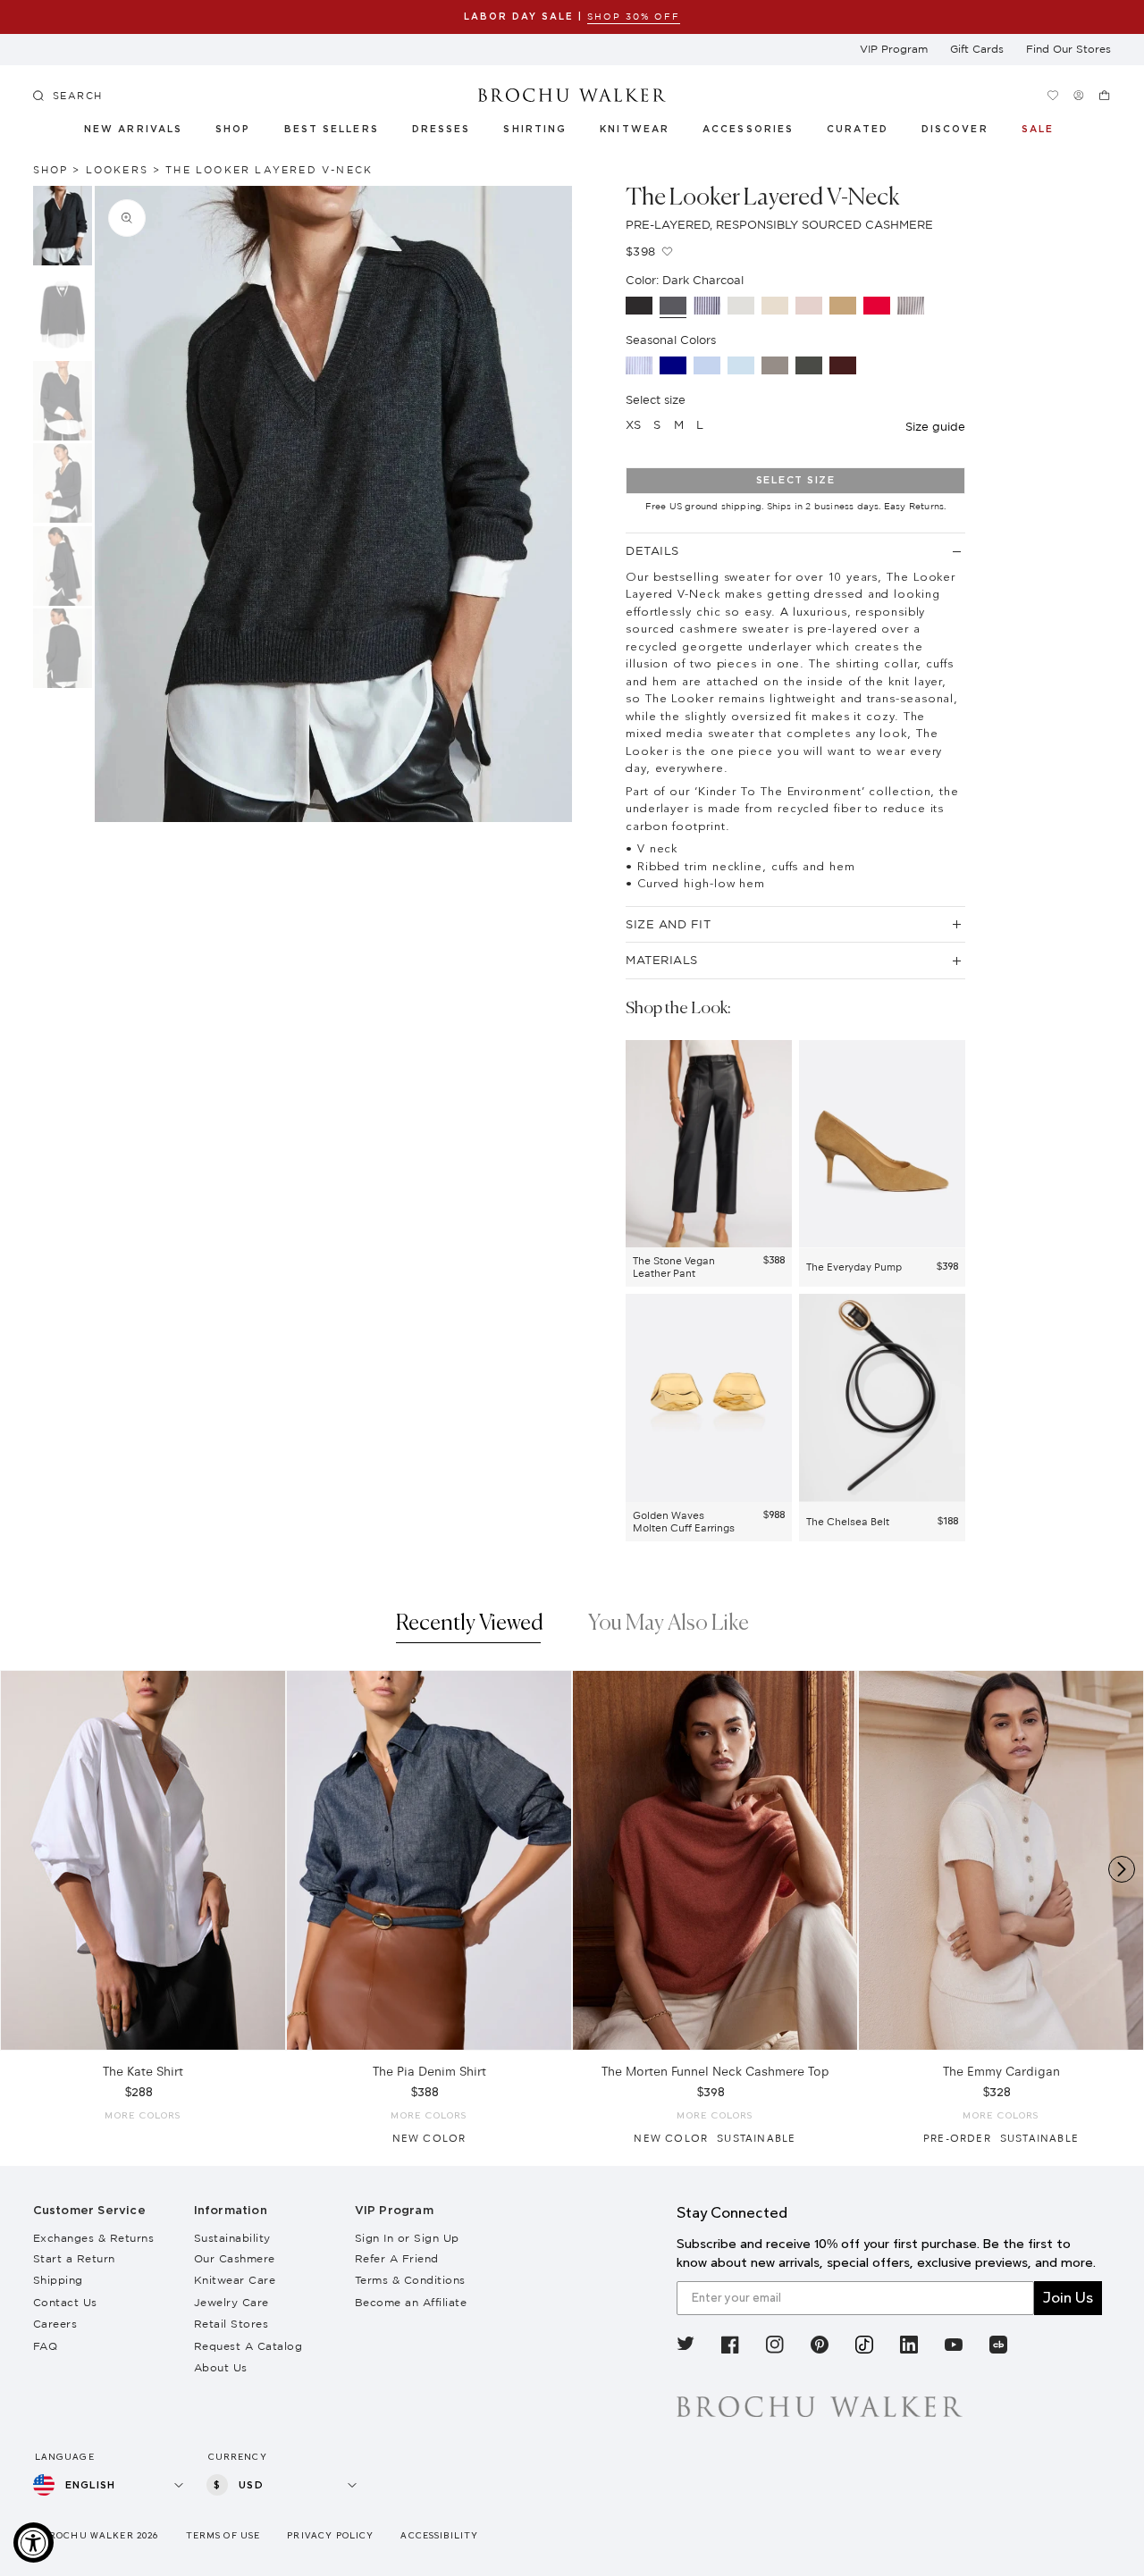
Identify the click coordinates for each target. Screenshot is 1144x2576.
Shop (233, 130)
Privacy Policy (330, 2535)
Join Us (1068, 2298)
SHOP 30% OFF (634, 17)
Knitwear (635, 130)
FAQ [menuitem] (46, 2346)
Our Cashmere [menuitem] (235, 2258)
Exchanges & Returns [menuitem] (94, 2238)
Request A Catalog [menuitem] (248, 2346)
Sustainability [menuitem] (232, 2238)
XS (633, 424)
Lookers (117, 170)
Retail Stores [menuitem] (231, 2324)
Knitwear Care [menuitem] (235, 2280)
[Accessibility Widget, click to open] (34, 2542)
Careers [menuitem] (55, 2324)
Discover (955, 130)
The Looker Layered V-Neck (269, 170)
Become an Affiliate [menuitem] (411, 2302)
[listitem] (686, 2347)
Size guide (935, 426)
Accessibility (439, 2535)
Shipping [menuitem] (58, 2280)
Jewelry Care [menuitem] (231, 2302)
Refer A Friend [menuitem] (397, 2258)
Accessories (749, 130)
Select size (796, 480)
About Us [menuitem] (221, 2367)
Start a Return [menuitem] (74, 2258)
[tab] (470, 1628)
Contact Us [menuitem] (65, 2302)
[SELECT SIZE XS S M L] (143, 1860)
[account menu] (1078, 95)
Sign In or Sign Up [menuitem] (407, 2238)
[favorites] (1052, 95)
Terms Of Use (223, 2535)
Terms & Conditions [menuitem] (410, 2280)
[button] (867, 132)
